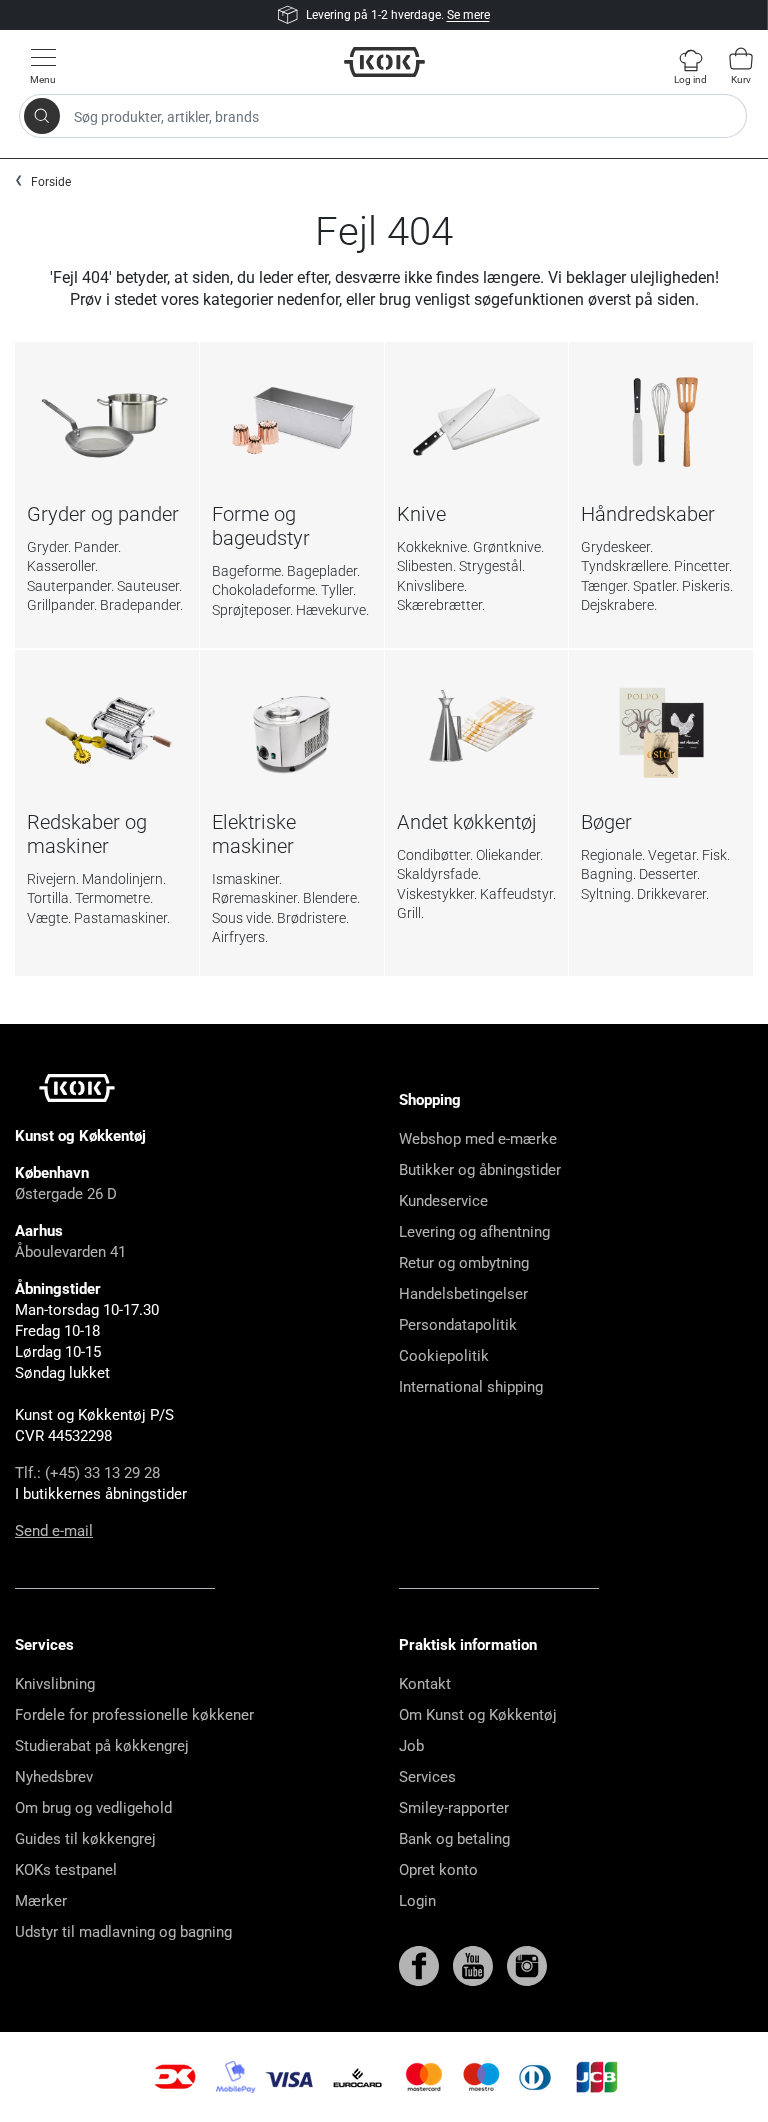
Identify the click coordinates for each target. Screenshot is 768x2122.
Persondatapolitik (458, 1325)
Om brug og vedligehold (93, 1808)
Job (411, 1746)
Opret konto (438, 1870)
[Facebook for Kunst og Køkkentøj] (421, 1965)
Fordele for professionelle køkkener (134, 1715)
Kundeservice (443, 1201)
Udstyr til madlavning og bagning (123, 1932)
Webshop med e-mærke (478, 1139)
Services (427, 1777)
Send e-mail (54, 1531)
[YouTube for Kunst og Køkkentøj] (475, 1965)
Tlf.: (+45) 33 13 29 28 (87, 1473)
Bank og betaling (454, 1839)
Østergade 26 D (66, 1194)
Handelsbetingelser (463, 1294)
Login (417, 1901)
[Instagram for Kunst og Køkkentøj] (527, 1965)
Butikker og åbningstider (480, 1170)
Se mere (468, 15)
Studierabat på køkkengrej (102, 1746)
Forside (51, 182)
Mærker (41, 1901)
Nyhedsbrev (54, 1777)
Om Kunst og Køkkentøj (478, 1715)
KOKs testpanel (66, 1870)
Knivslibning (55, 1684)
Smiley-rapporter (454, 1808)
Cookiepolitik (444, 1356)
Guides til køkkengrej (85, 1839)
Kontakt (425, 1684)
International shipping (471, 1387)
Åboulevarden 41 (70, 1252)
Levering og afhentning (474, 1232)
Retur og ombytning (464, 1263)
